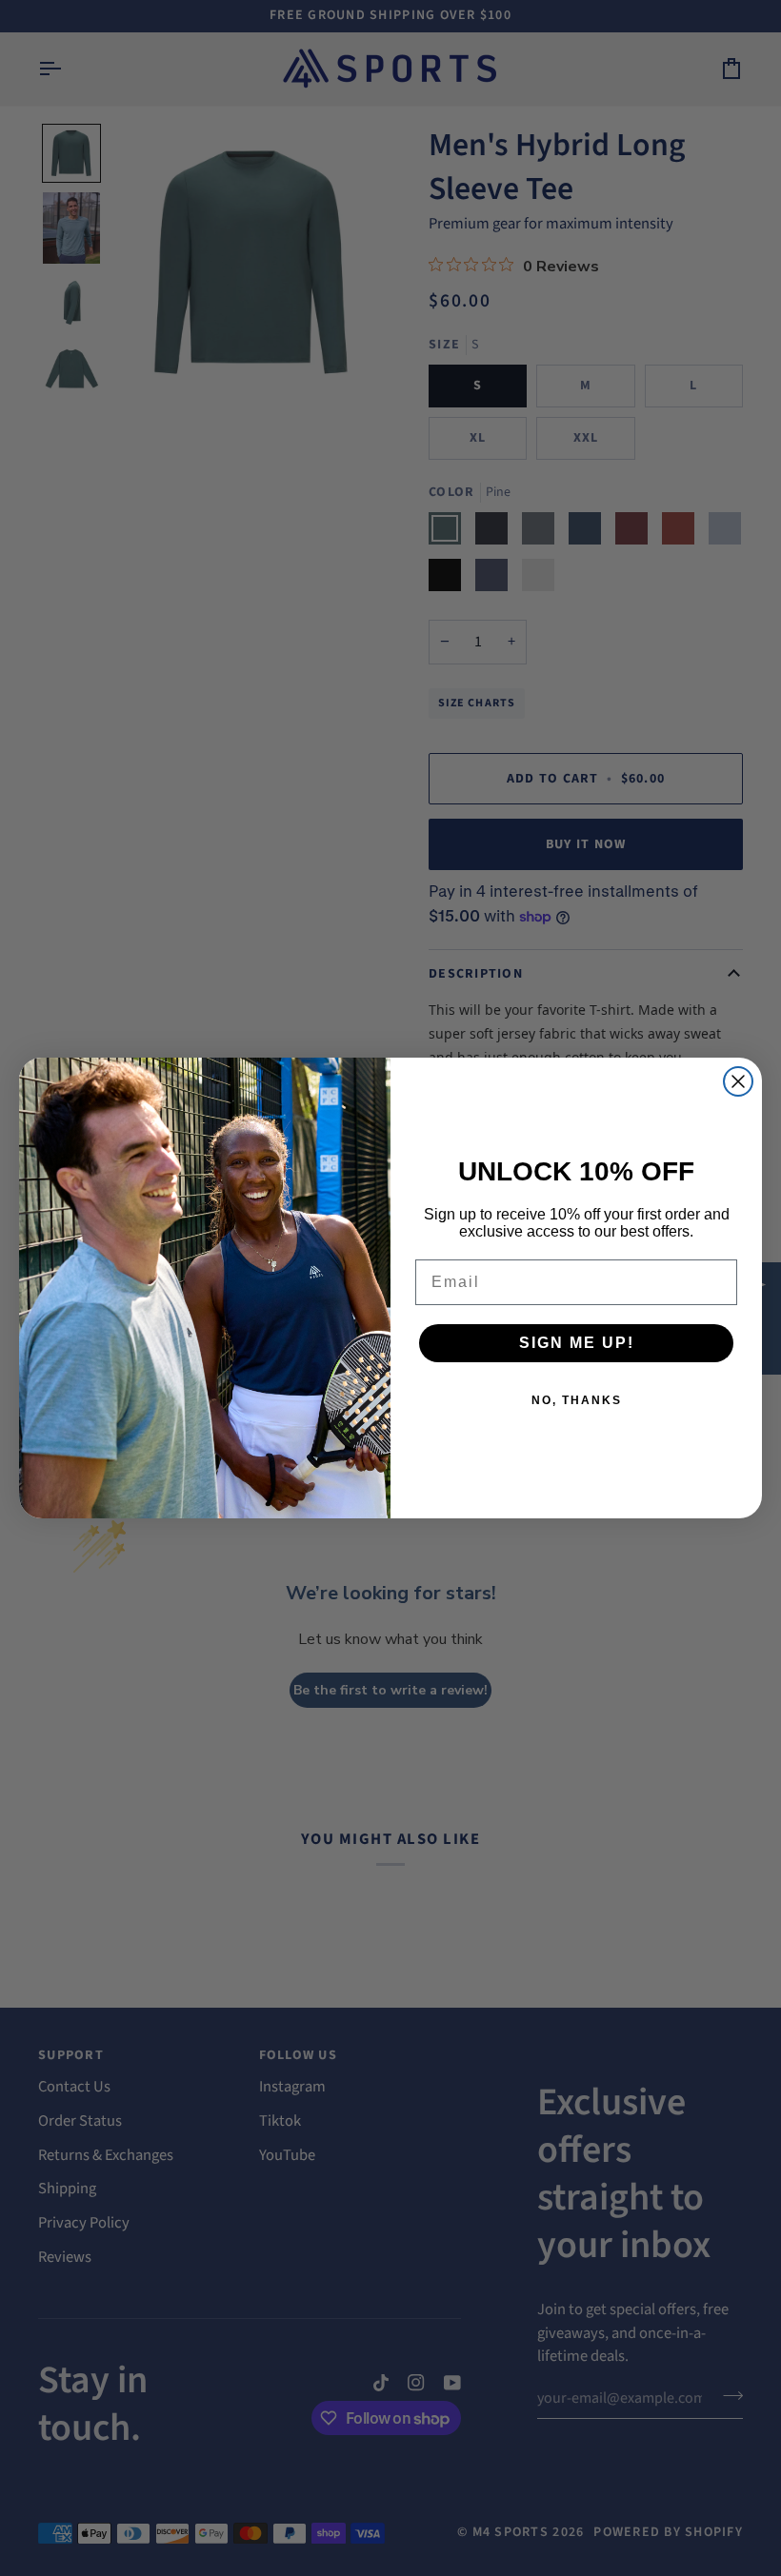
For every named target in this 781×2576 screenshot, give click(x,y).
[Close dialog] (738, 1081)
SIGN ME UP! (577, 1343)
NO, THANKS (577, 1400)
